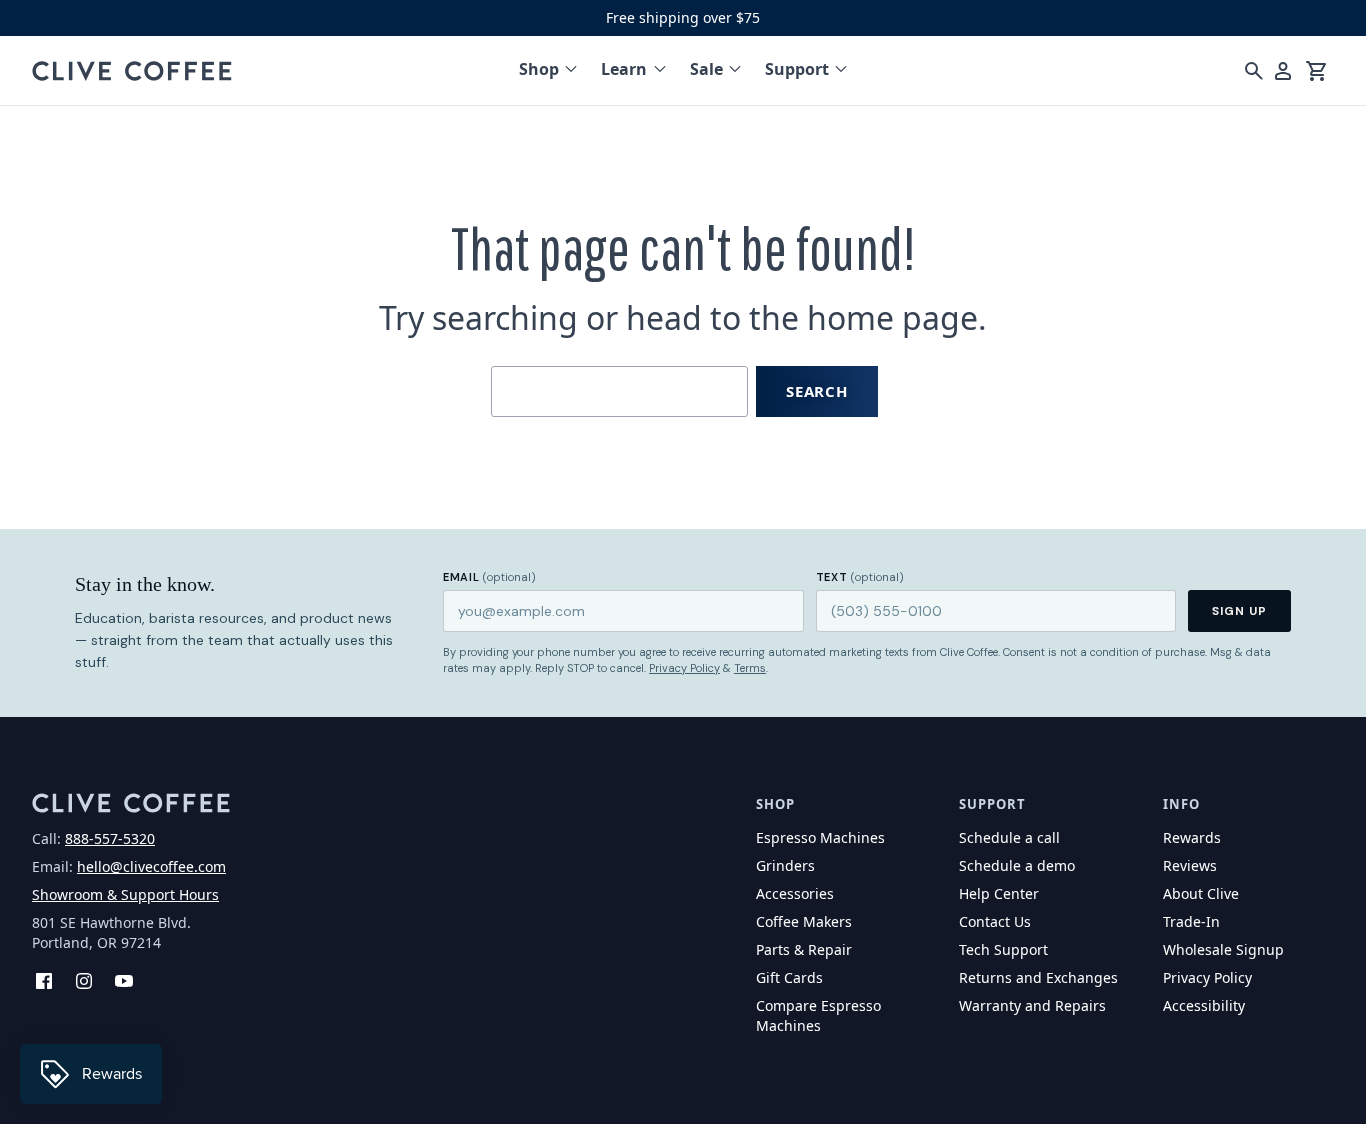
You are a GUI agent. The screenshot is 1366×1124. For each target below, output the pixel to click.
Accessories (795, 893)
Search (817, 391)
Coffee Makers (804, 921)
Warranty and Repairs (1032, 1005)
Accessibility (1204, 1005)
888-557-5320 (110, 838)
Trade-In (1191, 921)
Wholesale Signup (1223, 949)
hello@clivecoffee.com (151, 866)
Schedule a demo (1017, 865)
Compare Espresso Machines (818, 1015)
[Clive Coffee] (132, 71)
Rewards (1192, 837)
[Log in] (1283, 71)
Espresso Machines (820, 837)
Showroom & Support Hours (125, 894)
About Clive (1201, 893)
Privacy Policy (684, 668)
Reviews (1190, 865)
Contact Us (995, 921)
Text (860, 577)
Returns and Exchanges (1038, 977)
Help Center (999, 893)
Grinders (785, 865)
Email (489, 577)
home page (892, 317)
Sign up (1239, 611)
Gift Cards (789, 977)
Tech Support (1003, 949)
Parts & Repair (804, 949)
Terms (750, 668)
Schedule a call (1009, 837)
